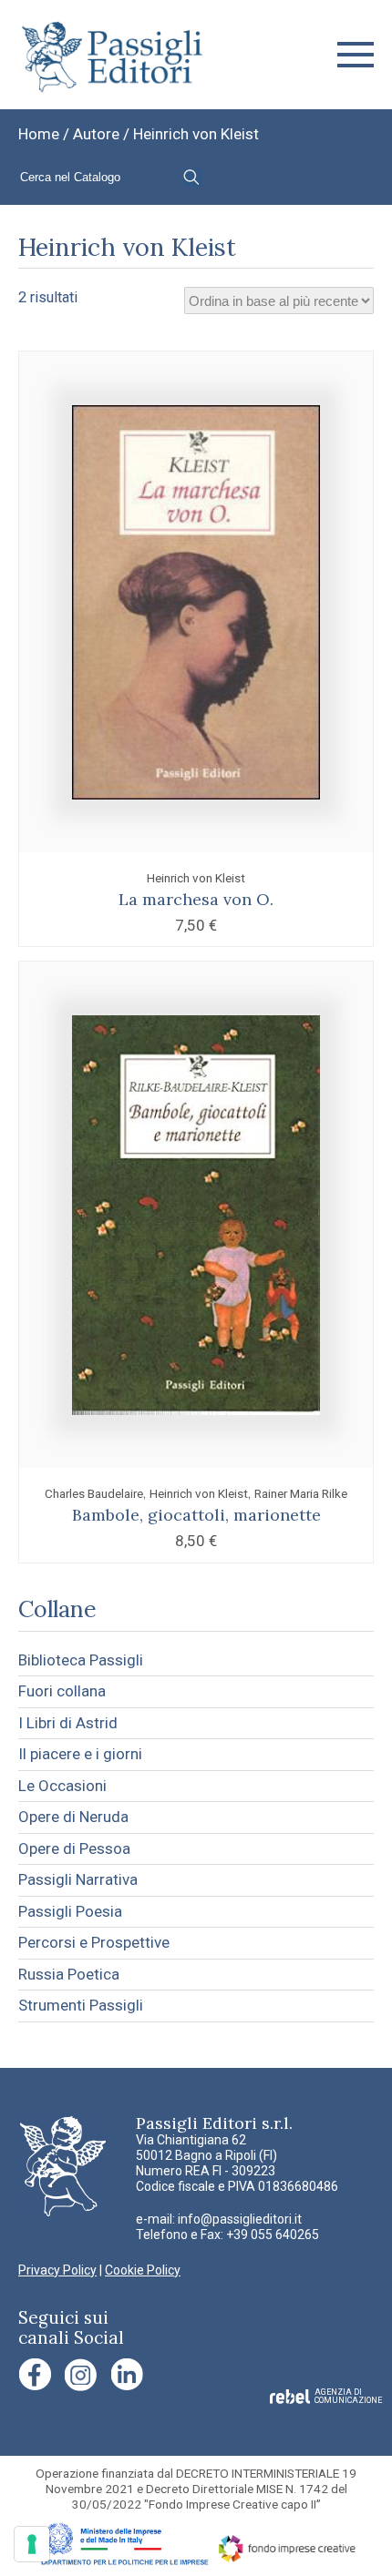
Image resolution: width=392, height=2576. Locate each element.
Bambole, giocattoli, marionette (196, 1515)
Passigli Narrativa (78, 1879)
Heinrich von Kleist (196, 878)
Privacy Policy (57, 2270)
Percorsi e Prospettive (94, 1942)
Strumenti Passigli (81, 2005)
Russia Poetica (69, 1974)
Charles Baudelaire (94, 1493)
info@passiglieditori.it (240, 2219)
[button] (356, 55)
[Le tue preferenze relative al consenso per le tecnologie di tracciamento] (32, 2544)
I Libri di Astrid (68, 1723)
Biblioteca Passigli (81, 1660)
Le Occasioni (62, 1786)
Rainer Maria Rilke (301, 1493)
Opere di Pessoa (74, 1848)
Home (39, 134)
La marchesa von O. (196, 899)
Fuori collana (62, 1691)
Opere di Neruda (73, 1817)
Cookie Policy (143, 2270)
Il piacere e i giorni (80, 1754)
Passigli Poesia (70, 1911)
